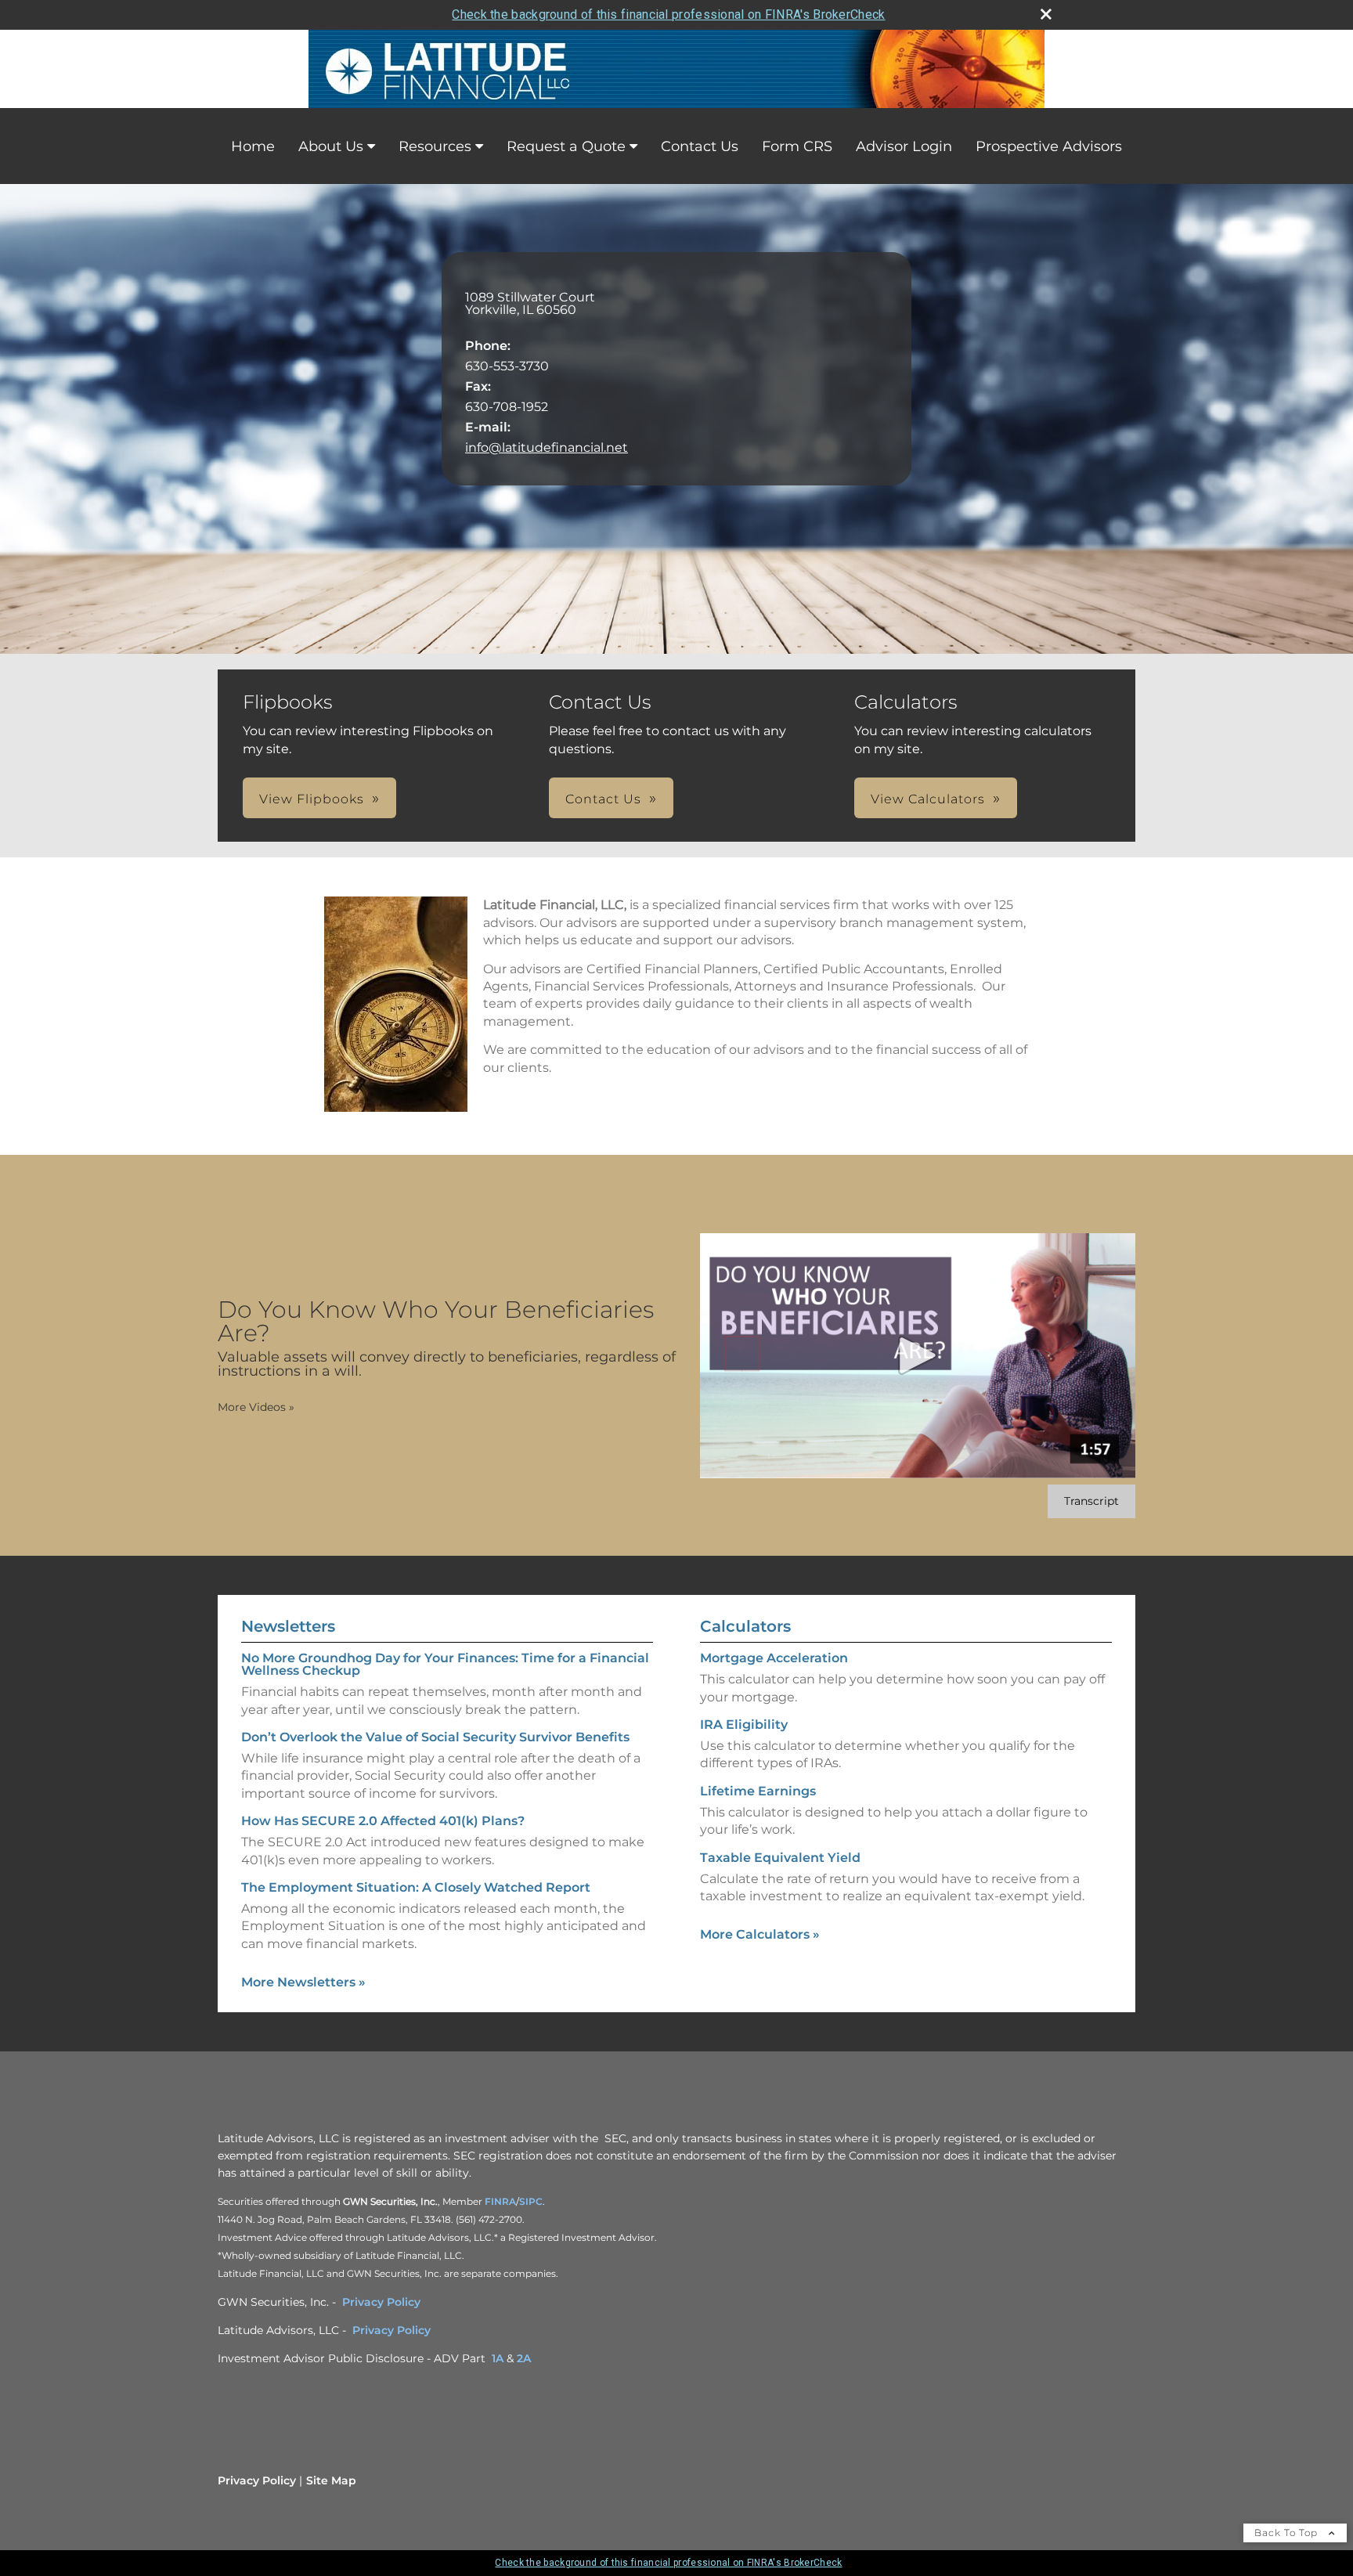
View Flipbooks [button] (312, 799)
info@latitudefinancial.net (547, 447)
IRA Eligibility (744, 1725)
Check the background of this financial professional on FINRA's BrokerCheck (668, 14)
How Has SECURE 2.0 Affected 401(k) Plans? (383, 1821)
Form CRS (797, 146)
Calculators (745, 1626)
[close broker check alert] (1046, 14)
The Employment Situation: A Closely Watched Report (416, 1887)
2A (524, 2358)
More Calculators (760, 1934)
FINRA (500, 2201)
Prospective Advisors (1049, 146)
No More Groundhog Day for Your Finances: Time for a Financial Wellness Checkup (445, 1664)
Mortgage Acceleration (774, 1658)
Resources (435, 146)
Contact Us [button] (603, 799)
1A (498, 2358)
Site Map (331, 2480)
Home (253, 146)
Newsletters (288, 1626)
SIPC (531, 2201)
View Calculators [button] (928, 799)
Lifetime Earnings (758, 1791)
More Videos (256, 1407)
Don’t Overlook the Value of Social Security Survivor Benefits (435, 1737)
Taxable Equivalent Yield (780, 1858)
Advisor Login (904, 146)
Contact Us (700, 146)
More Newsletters (303, 1982)
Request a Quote (566, 146)
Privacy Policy (381, 2302)
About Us (331, 146)
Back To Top (1288, 2533)
